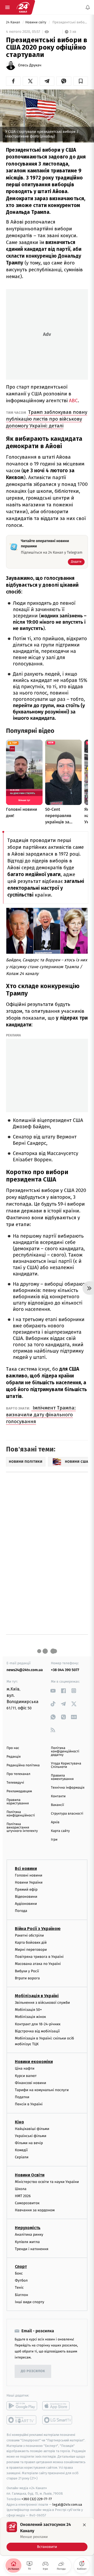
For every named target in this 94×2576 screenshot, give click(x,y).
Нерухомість (28, 2228)
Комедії (21, 2150)
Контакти (58, 1796)
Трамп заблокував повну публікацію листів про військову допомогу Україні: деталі (47, 419)
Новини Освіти (30, 2175)
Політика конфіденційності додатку (65, 1751)
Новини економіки (34, 2062)
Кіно (19, 2122)
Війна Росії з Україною (38, 1928)
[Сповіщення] (88, 7)
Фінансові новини (31, 2083)
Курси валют (26, 2076)
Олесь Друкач (30, 65)
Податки (22, 2097)
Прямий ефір (26, 1889)
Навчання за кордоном (35, 2210)
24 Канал (13, 22)
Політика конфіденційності (21, 1814)
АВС (73, 401)
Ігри (54, 1840)
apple (58, 2406)
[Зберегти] (81, 81)
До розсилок (33, 2371)
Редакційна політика (23, 1765)
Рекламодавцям (19, 1791)
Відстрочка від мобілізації (37, 2031)
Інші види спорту (30, 2302)
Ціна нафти (25, 2068)
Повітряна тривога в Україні (39, 1957)
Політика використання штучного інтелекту (22, 1828)
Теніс (19, 2288)
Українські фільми (31, 2136)
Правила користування (18, 1802)
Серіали (22, 2157)
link (53, 1691)
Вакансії (57, 1805)
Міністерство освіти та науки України (47, 2182)
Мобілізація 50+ (28, 2010)
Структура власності (67, 1814)
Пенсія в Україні (29, 2104)
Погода (21, 1911)
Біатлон (22, 2295)
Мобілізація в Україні (37, 1996)
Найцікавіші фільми (32, 2129)
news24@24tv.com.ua (25, 1670)
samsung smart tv (58, 2420)
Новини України (29, 1882)
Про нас (13, 1748)
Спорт (21, 2267)
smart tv (22, 2420)
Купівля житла (27, 2242)
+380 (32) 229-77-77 (37, 2499)
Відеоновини (26, 1897)
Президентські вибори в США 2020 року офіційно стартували (70, 22)
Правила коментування (62, 1777)
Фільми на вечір (29, 2143)
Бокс (19, 2273)
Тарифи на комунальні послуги (42, 2090)
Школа (21, 2189)
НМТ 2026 (23, 2196)
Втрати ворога (27, 1978)
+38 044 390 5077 (65, 1670)
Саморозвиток (27, 2203)
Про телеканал (18, 1774)
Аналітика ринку (29, 2235)
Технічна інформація (68, 1788)
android (22, 2406)
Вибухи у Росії (27, 1971)
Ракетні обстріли (29, 1935)
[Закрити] (84, 2525)
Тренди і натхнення (32, 2249)
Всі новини (26, 1868)
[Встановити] (47, 2536)
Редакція (14, 1757)
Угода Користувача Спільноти (66, 1765)
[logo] (23, 7)
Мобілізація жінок (30, 2017)
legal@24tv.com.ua (67, 2504)
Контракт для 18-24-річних (38, 2024)
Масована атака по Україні (38, 1964)
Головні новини (29, 1875)
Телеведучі (15, 1783)
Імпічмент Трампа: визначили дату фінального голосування (41, 1415)
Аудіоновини (26, 1904)
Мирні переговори (31, 1950)
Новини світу (36, 22)
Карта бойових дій (31, 1942)
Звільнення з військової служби (42, 2003)
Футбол (21, 2280)
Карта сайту (60, 1831)
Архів (55, 1822)
